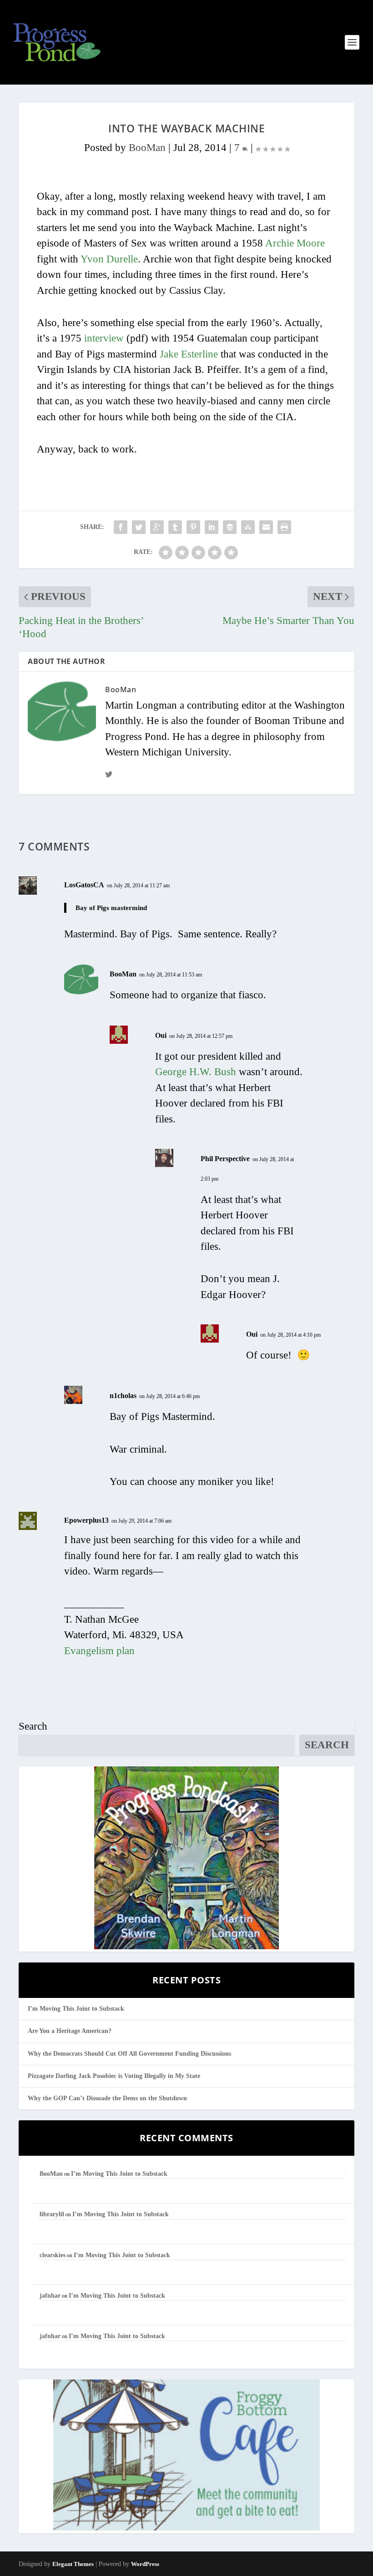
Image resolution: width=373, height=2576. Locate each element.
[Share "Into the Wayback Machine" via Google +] (157, 527)
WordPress (145, 2564)
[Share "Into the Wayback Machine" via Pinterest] (193, 527)
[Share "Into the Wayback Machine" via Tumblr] (175, 527)
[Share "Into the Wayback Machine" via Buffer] (230, 527)
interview (104, 338)
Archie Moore (295, 243)
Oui (161, 1035)
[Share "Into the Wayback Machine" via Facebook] (121, 527)
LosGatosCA (84, 885)
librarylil (52, 2214)
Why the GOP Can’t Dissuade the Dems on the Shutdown (107, 2098)
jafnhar (50, 2296)
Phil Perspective (225, 1159)
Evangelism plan (99, 1651)
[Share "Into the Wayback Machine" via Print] (284, 527)
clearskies (53, 2255)
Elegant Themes (73, 2564)
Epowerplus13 (86, 1520)
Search (33, 1726)
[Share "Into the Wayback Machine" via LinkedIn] (212, 527)
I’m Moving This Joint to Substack (76, 2009)
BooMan (147, 148)
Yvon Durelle (109, 259)
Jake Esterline (189, 354)
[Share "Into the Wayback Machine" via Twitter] (139, 527)
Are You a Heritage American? (70, 2031)
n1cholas (123, 1396)
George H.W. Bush (196, 1072)
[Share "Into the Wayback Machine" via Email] (266, 527)
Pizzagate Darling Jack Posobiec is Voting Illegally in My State (114, 2076)
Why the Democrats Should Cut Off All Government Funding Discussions (129, 2054)
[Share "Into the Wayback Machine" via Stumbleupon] (248, 527)
